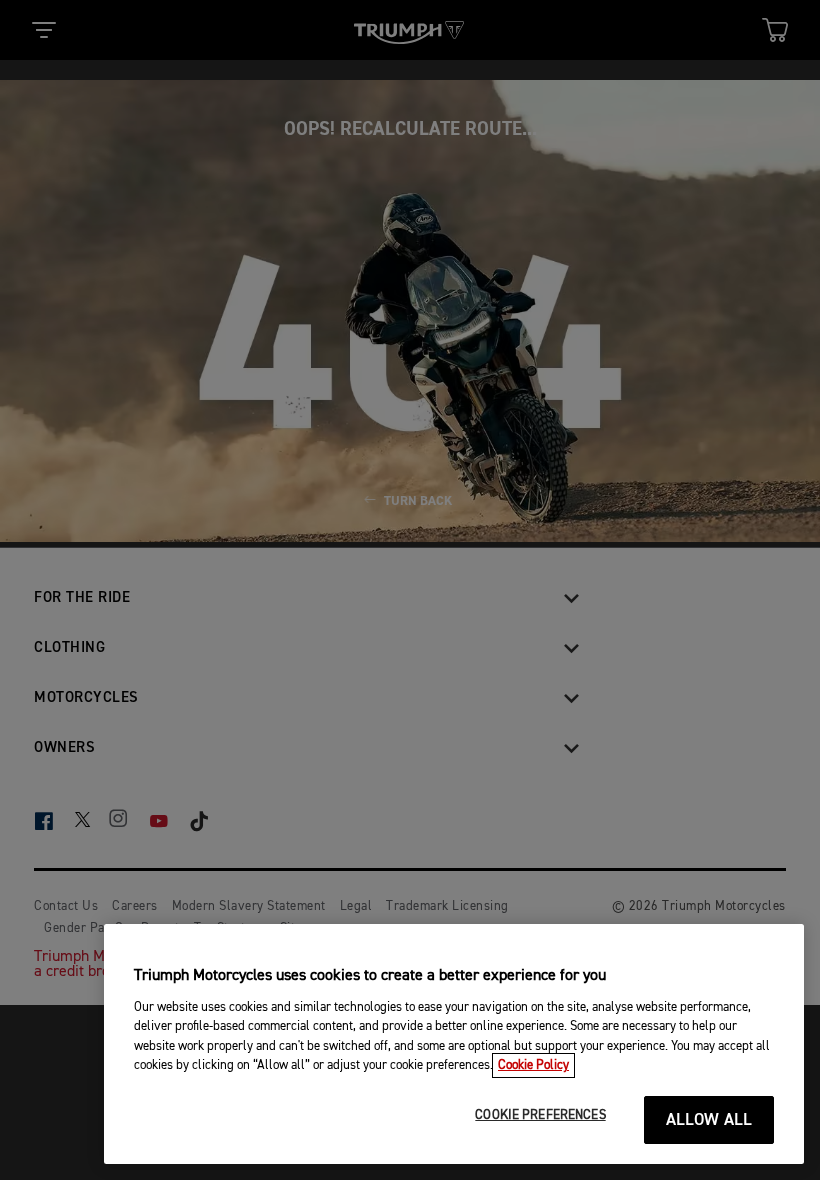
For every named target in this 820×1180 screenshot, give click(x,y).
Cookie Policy (533, 1065)
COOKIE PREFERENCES (540, 1115)
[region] (454, 1044)
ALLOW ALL (709, 1120)
